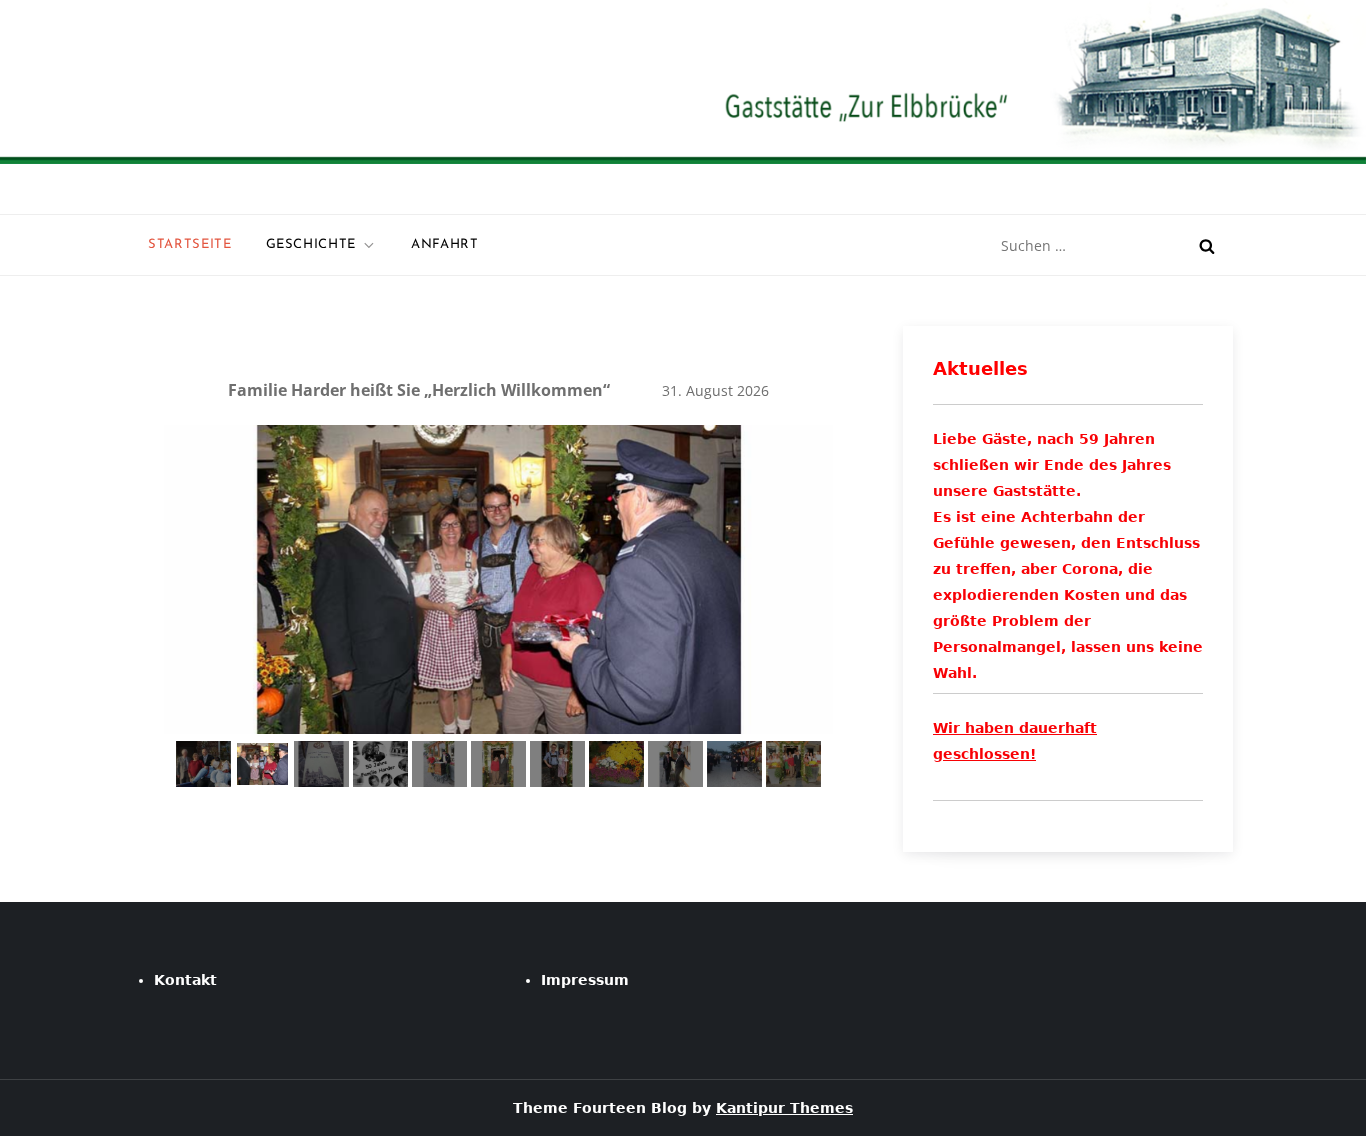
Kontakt (185, 980)
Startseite (190, 244)
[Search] (1207, 246)
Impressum (585, 980)
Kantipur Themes (784, 1108)
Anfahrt (445, 244)
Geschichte (311, 244)
